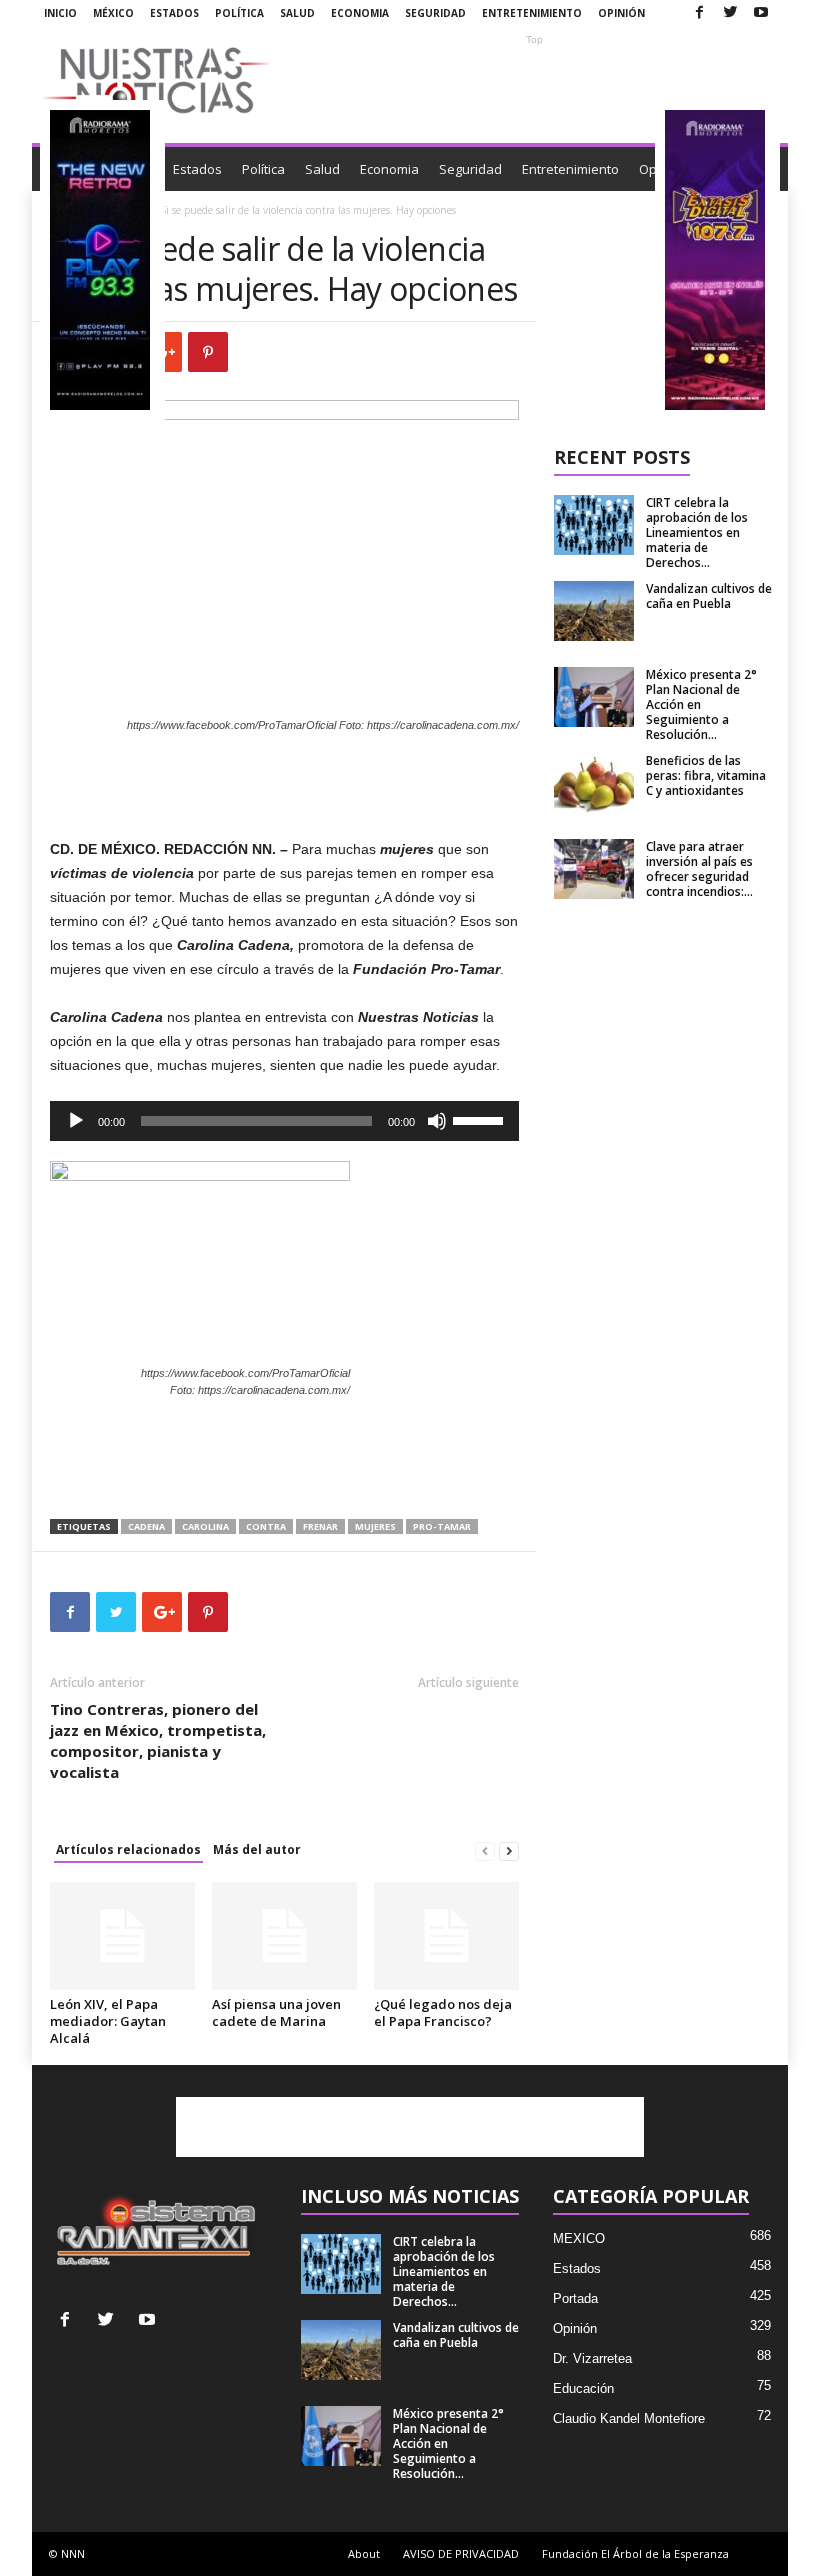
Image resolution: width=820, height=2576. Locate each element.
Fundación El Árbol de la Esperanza (635, 2553)
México (113, 13)
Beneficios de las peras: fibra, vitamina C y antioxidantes (706, 775)
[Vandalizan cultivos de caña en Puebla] (594, 611)
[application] (284, 1121)
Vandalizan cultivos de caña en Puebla (709, 596)
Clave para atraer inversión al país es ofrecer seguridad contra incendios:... (699, 869)
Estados (174, 13)
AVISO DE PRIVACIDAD (461, 2553)
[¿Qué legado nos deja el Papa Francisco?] (446, 1936)
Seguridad (435, 13)
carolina (205, 1526)
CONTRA (266, 1526)
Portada (575, 2298)
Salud (297, 13)
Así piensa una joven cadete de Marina (276, 2012)
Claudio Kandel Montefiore (629, 2418)
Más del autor (257, 1849)
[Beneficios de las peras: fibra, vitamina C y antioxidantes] (594, 783)
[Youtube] (761, 13)
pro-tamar (442, 1526)
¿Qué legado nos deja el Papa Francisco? (443, 2012)
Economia (360, 13)
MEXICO (579, 2238)
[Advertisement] (534, 80)
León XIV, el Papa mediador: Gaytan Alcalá (108, 2021)
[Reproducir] (76, 1121)
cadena (146, 1526)
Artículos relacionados (128, 1849)
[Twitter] (730, 13)
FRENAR (320, 1526)
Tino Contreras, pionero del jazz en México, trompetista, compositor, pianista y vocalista (158, 1740)
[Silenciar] (437, 1121)
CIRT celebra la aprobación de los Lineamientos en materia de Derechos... (697, 532)
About (364, 2553)
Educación (583, 2388)
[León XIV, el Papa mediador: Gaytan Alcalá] (122, 1936)
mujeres (375, 1526)
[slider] (481, 1119)
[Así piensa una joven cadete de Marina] (284, 1936)
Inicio (60, 13)
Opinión (621, 13)
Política (239, 13)
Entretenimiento (532, 13)
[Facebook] (699, 13)
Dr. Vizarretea (592, 2358)
